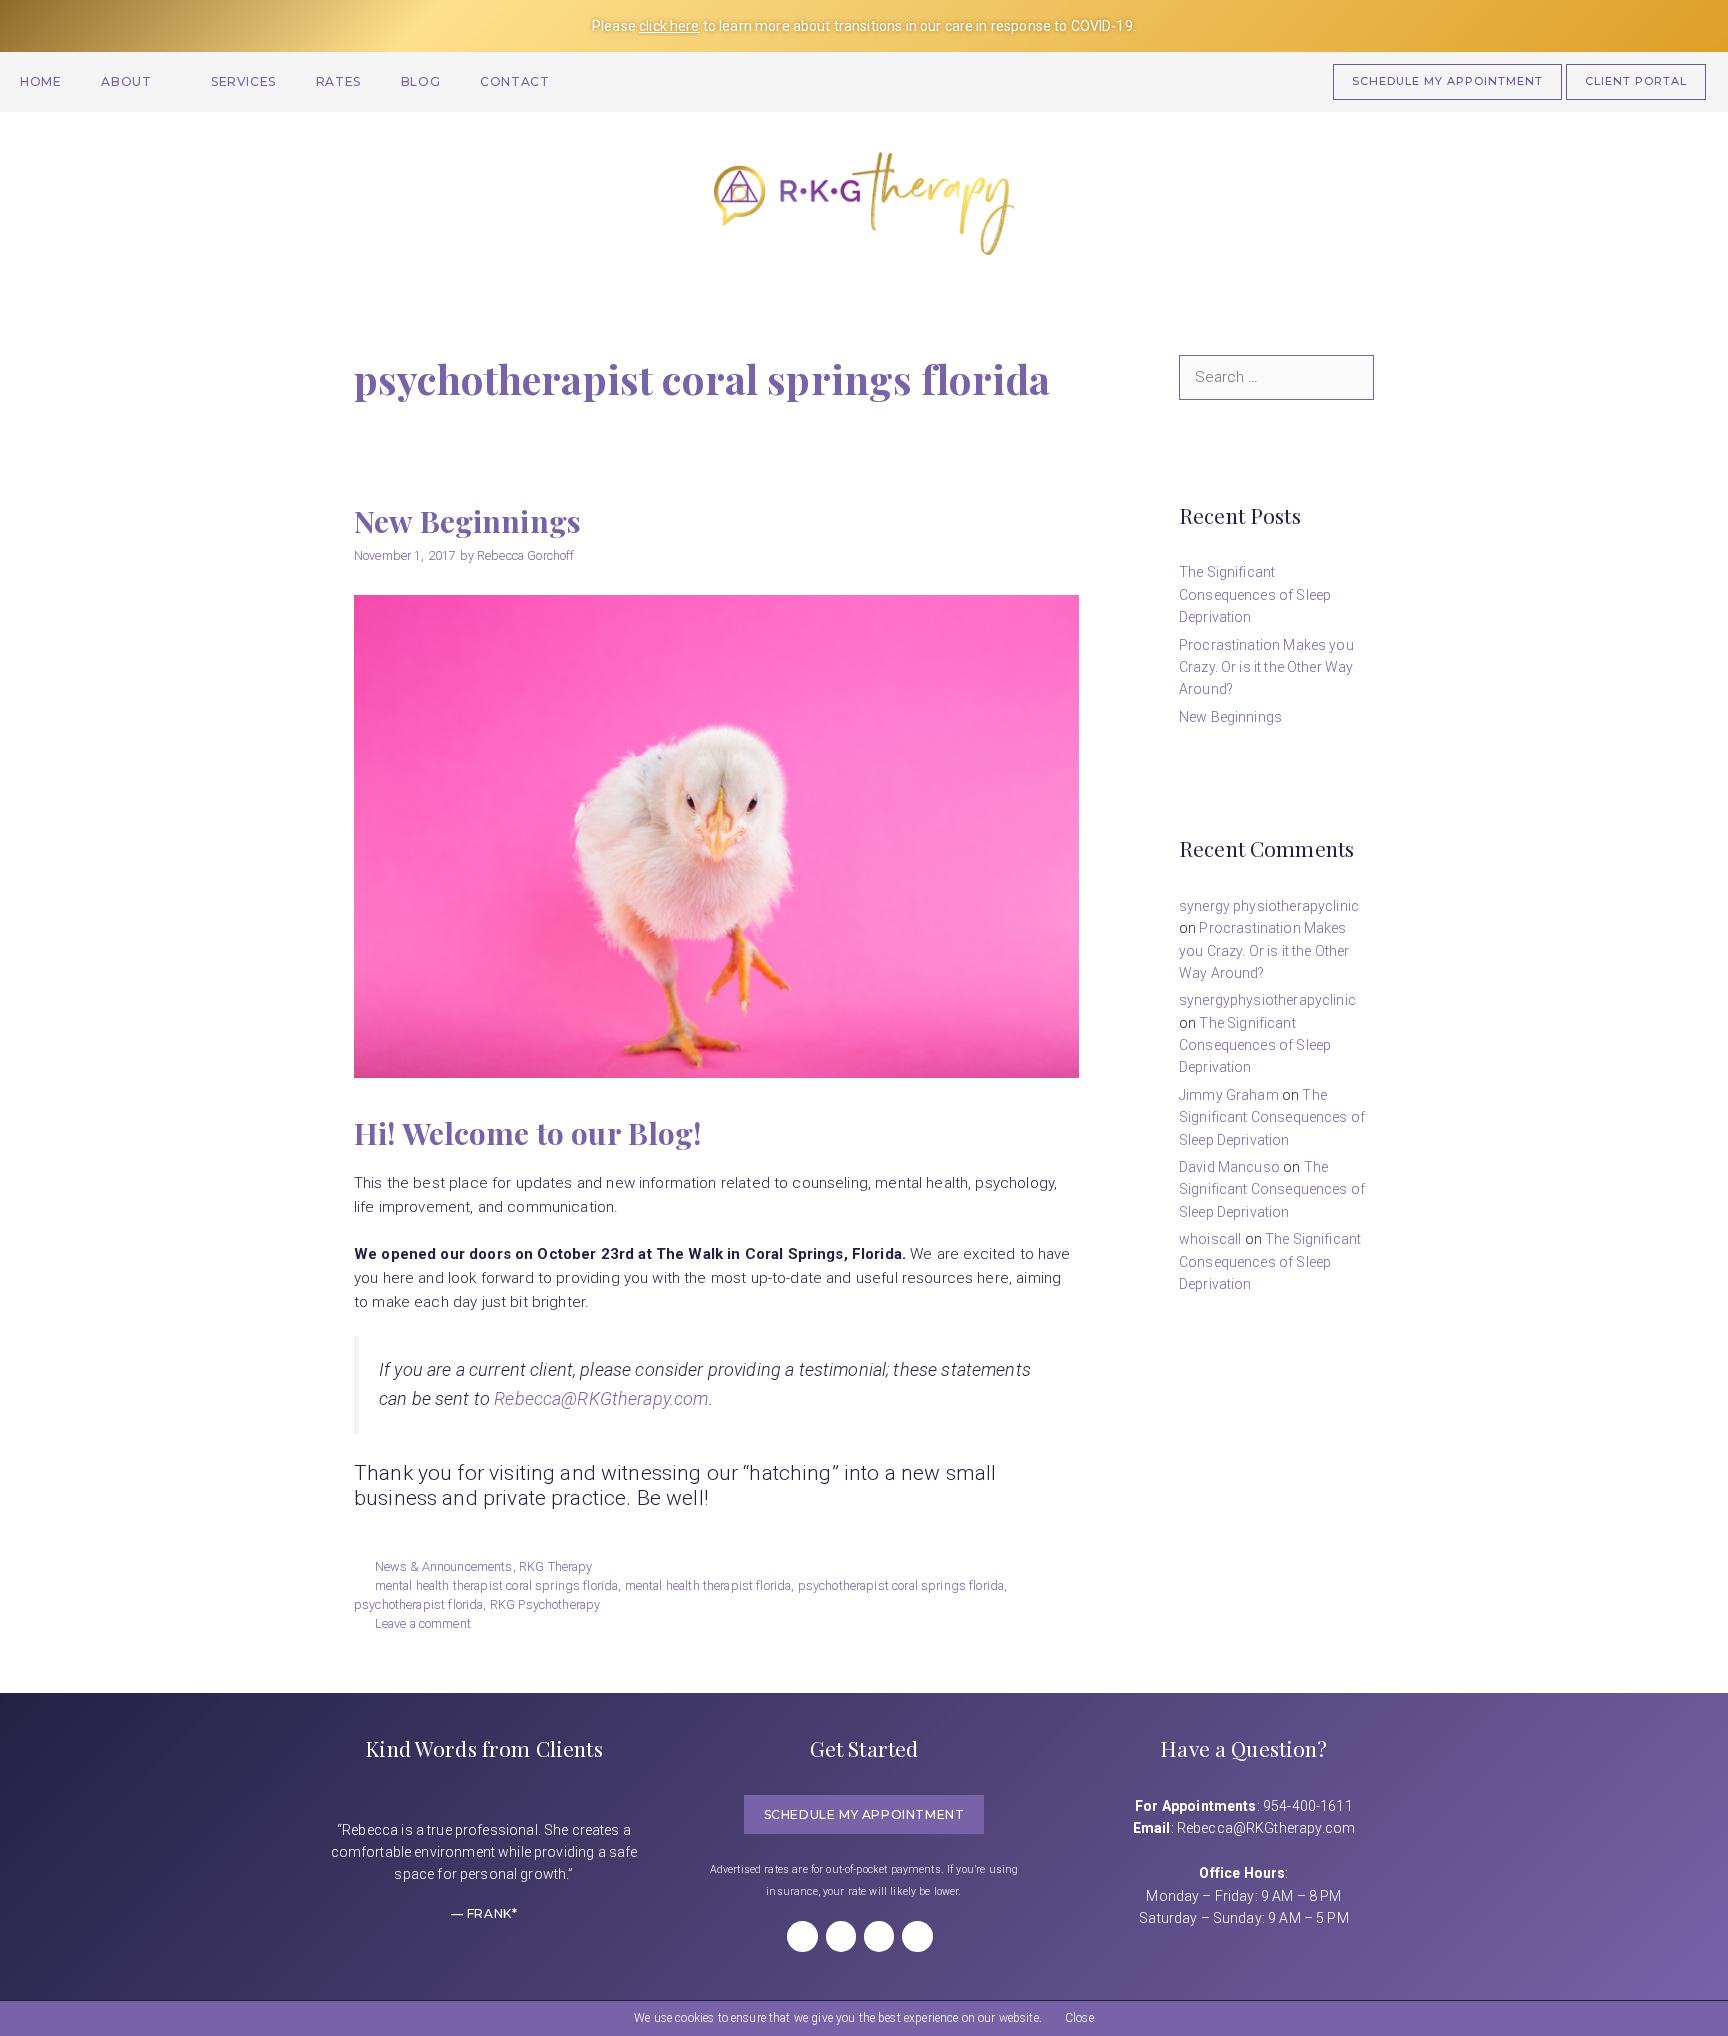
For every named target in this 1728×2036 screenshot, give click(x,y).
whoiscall (1210, 1239)
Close (1079, 2018)
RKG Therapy (556, 1566)
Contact (514, 81)
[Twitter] (917, 1936)
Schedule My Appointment (1447, 81)
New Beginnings (467, 521)
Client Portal (1636, 81)
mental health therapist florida (708, 1585)
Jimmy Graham (1229, 1095)
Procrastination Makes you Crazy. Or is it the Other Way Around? (1266, 667)
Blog (420, 81)
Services (243, 81)
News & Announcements (444, 1566)
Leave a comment (423, 1623)
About (126, 81)
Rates (338, 81)
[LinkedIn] (879, 1936)
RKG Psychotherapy (545, 1604)
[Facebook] (802, 1936)
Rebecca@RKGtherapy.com (601, 1398)
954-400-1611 (1308, 1806)
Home (40, 81)
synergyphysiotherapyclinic (1267, 1000)
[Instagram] (841, 1936)
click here (669, 26)
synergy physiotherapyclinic (1269, 906)
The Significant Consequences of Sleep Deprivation (1255, 594)
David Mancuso (1229, 1167)
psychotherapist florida (418, 1604)
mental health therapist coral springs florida (497, 1585)
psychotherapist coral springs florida (901, 1585)
